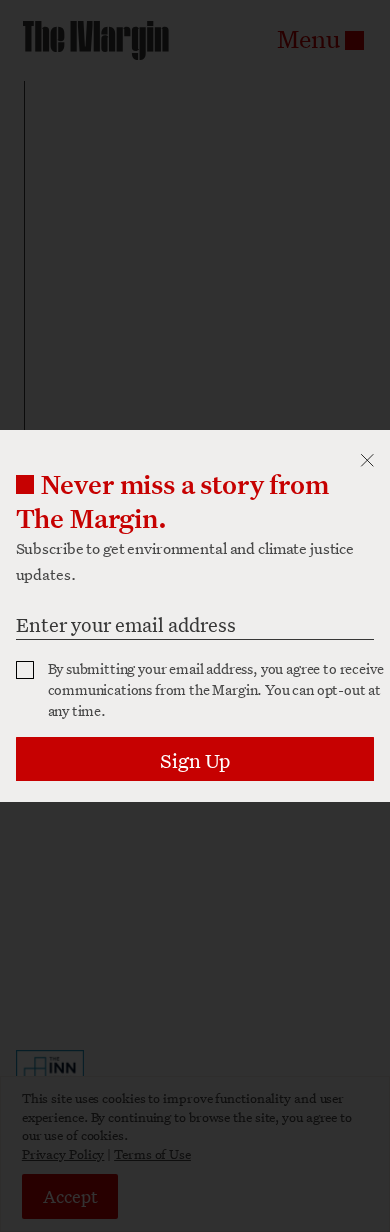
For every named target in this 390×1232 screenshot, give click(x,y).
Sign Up (195, 760)
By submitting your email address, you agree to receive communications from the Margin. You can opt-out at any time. (216, 689)
